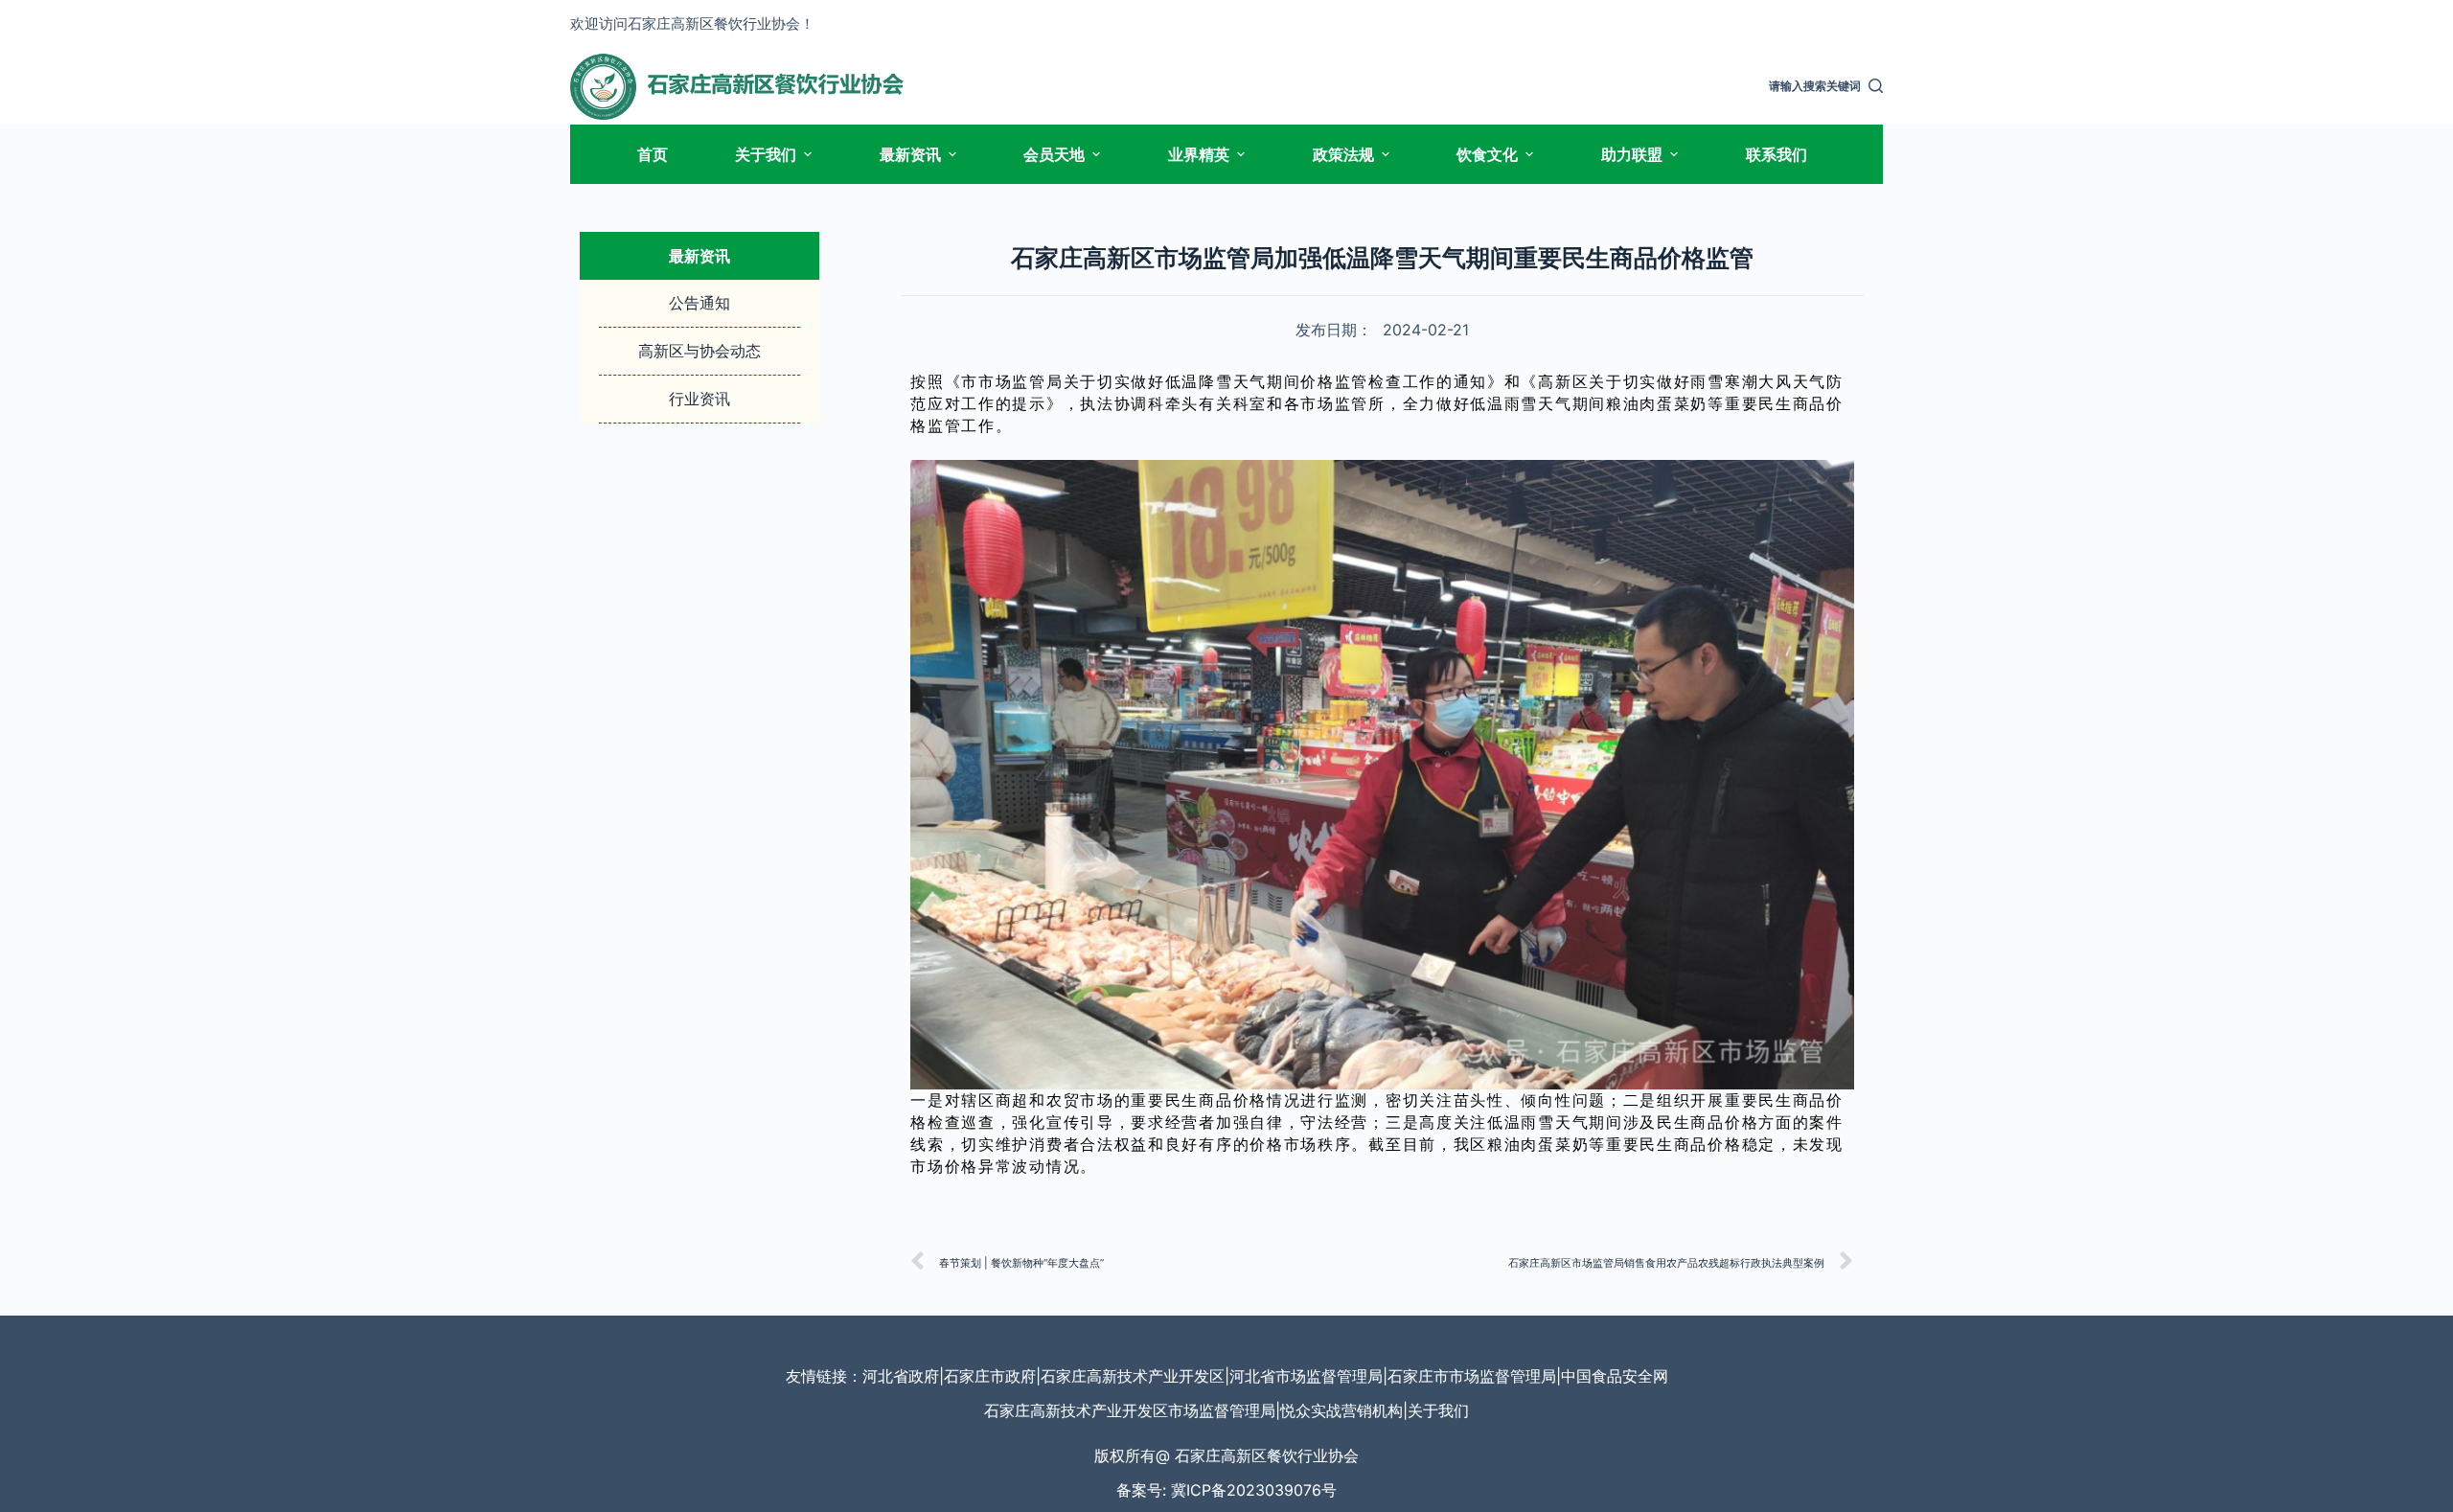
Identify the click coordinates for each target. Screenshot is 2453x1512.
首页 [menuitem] (653, 154)
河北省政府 (901, 1376)
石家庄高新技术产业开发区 (1133, 1376)
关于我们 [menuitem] (766, 154)
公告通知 (699, 303)
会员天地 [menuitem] (1054, 154)
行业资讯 (699, 399)
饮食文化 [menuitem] (1487, 154)
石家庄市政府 (990, 1376)
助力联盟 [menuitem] (1632, 154)
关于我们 (1438, 1410)
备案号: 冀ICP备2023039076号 (1226, 1490)
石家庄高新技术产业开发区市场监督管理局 (1130, 1410)
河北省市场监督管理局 (1306, 1376)
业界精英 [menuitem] (1199, 154)
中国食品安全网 (1615, 1376)
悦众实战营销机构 (1341, 1410)
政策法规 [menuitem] (1343, 154)
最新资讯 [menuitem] (910, 154)
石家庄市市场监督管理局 (1472, 1376)
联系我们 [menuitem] (1777, 154)
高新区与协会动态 (699, 351)
